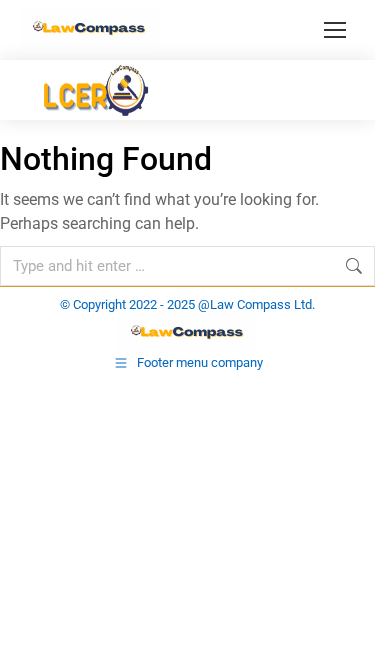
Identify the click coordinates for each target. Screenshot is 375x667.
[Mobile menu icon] (335, 30)
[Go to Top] (345, 637)
